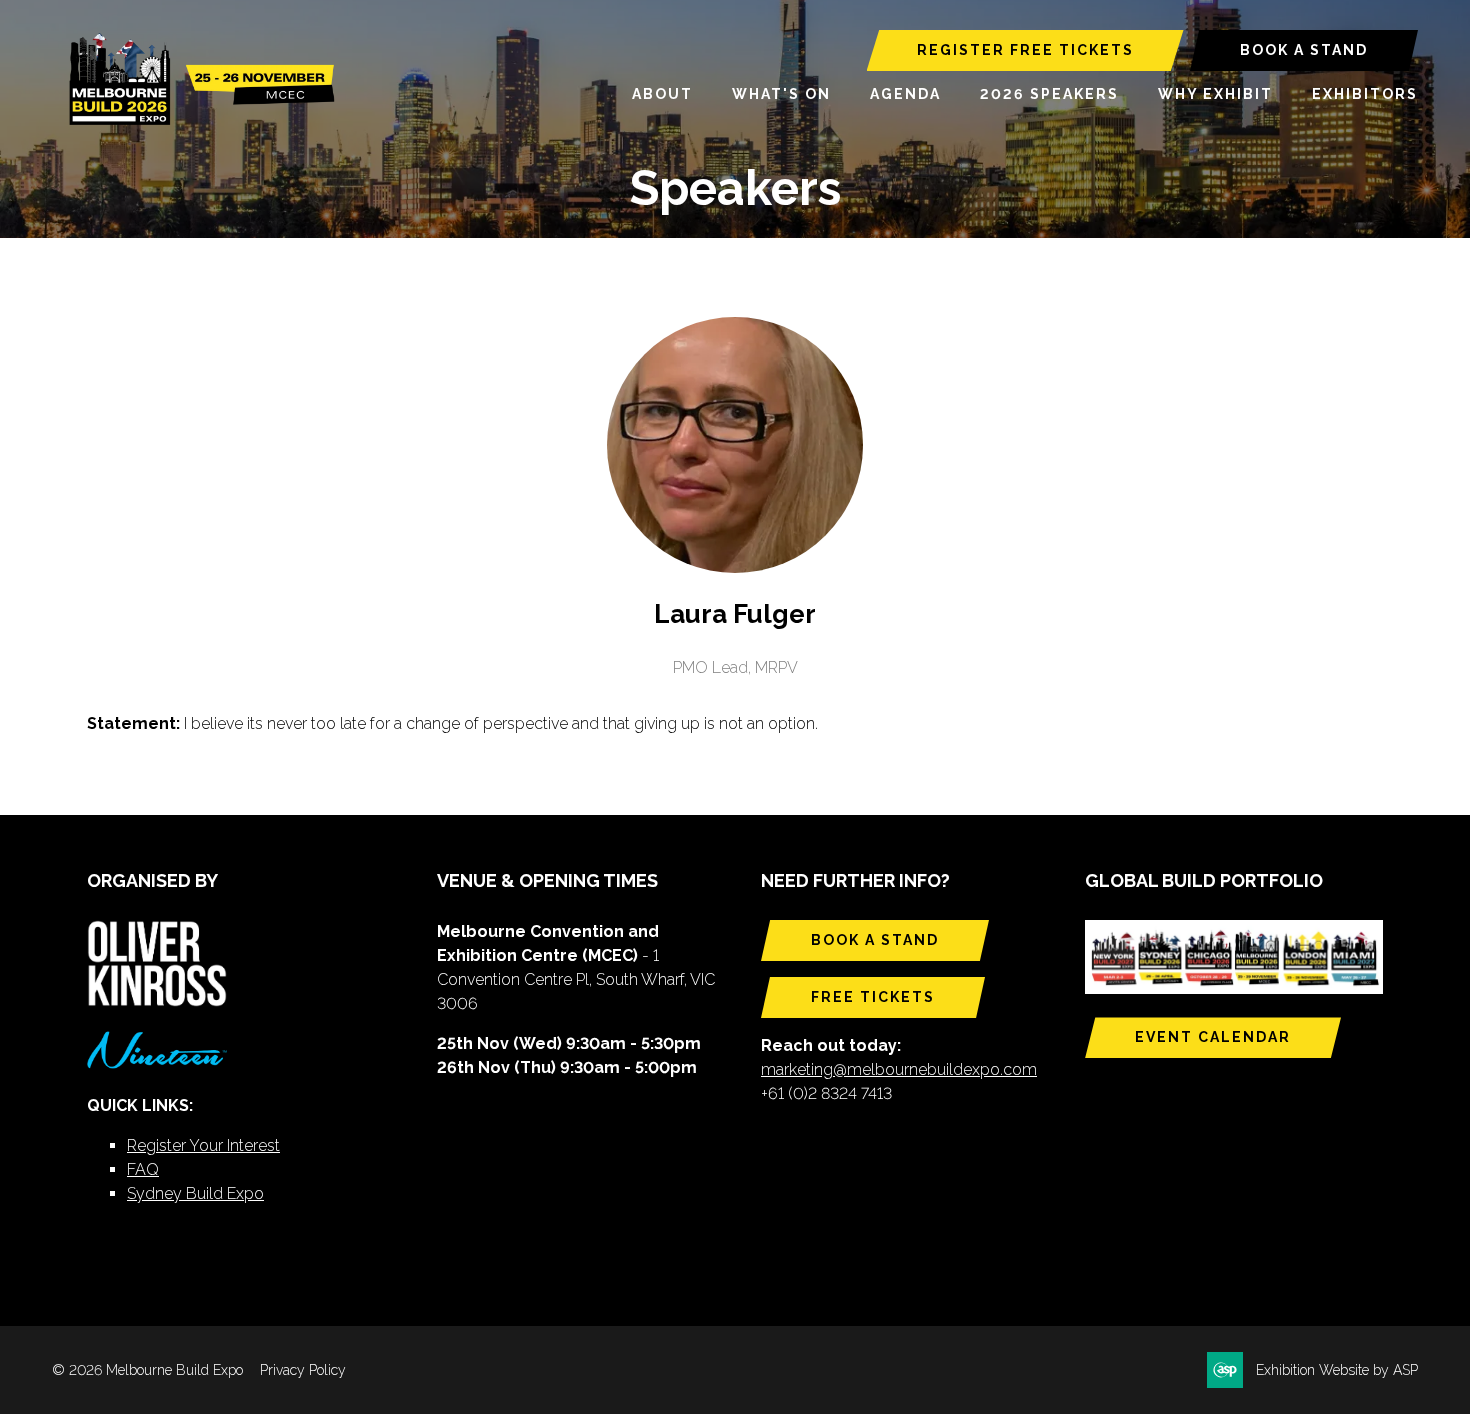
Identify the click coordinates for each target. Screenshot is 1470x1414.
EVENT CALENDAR (1213, 1037)
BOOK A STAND (1304, 50)
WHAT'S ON (781, 94)
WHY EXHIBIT (1215, 94)
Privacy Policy (303, 1370)
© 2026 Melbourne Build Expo (147, 1370)
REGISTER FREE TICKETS (1025, 50)
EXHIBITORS (1365, 94)
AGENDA (905, 94)
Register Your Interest (203, 1145)
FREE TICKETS (873, 997)
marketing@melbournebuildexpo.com (899, 1069)
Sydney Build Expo (195, 1193)
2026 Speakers (1049, 94)
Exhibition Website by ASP (1337, 1370)
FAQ (143, 1169)
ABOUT (662, 94)
